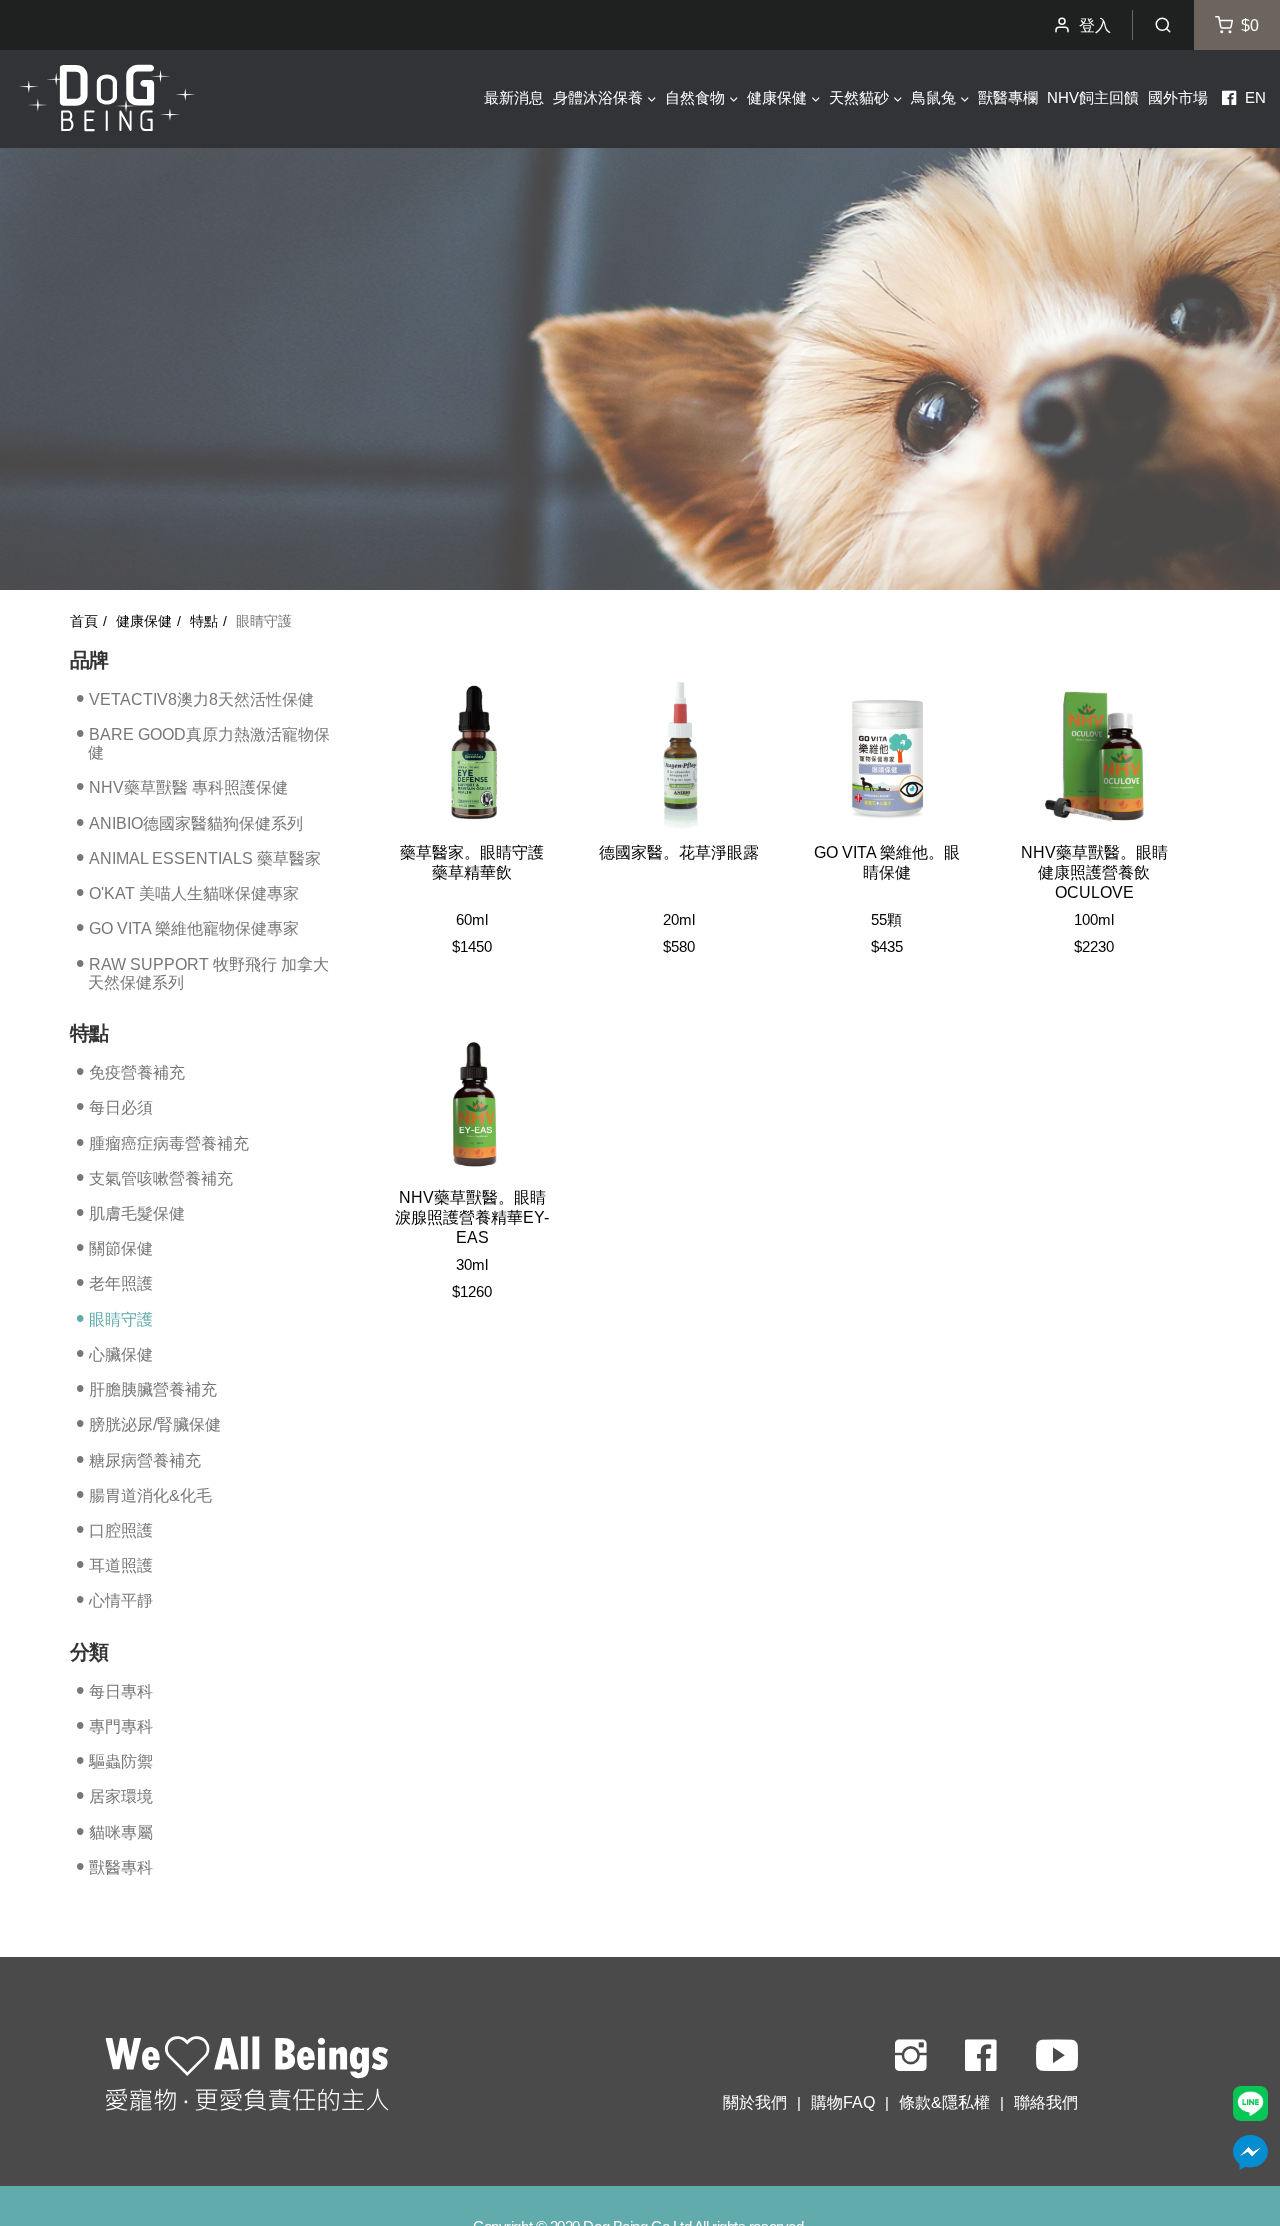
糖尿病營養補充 (145, 1459)
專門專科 (121, 1726)
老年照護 (121, 1283)
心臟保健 (121, 1354)
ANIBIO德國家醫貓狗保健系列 (196, 822)
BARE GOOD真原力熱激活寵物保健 (209, 743)
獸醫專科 (121, 1867)
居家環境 (121, 1796)
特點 (204, 621)
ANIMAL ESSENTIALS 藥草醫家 (205, 858)
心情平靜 (121, 1600)
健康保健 (144, 621)
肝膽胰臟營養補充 (153, 1389)
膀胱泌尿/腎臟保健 (155, 1424)
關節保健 (121, 1248)
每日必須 (121, 1107)
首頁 (84, 621)
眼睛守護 (121, 1319)
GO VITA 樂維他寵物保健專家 (194, 928)
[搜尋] (1163, 25)
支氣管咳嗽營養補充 (161, 1178)
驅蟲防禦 (121, 1761)
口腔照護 (121, 1530)
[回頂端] (247, 2076)
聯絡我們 (1046, 2102)
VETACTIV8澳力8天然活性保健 (201, 698)
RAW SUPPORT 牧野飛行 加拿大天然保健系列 (208, 972)
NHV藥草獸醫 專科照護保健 (188, 787)
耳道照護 (121, 1565)
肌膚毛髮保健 (137, 1213)
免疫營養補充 (137, 1072)
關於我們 (755, 2102)
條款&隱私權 (944, 2102)
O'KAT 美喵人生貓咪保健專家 (194, 893)
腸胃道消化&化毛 (150, 1495)
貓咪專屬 (121, 1831)
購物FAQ (843, 2102)
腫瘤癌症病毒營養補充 (169, 1142)
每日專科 (121, 1690)
